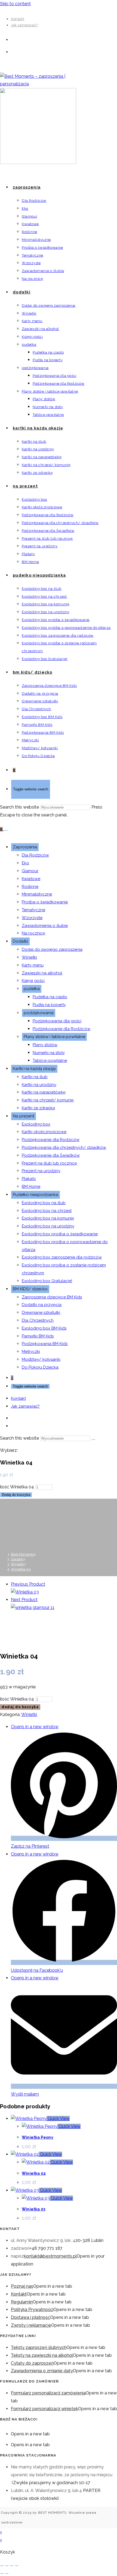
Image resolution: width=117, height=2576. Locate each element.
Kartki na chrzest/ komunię (48, 1100)
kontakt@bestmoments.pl (50, 2256)
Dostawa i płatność (30, 2317)
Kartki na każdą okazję (34, 1069)
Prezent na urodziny (41, 1171)
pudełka (32, 989)
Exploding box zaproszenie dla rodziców (62, 1257)
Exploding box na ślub (44, 1203)
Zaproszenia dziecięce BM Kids (52, 1297)
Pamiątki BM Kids (38, 1336)
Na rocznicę (33, 933)
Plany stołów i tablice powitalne (54, 1037)
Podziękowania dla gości (57, 1021)
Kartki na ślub (35, 1077)
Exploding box (36, 1124)
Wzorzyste (32, 918)
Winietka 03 (33, 2209)
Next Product (24, 1600)
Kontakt (18, 19)
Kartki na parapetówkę (44, 1092)
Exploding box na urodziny (48, 1226)
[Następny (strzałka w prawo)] (7, 2574)
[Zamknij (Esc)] (17, 2566)
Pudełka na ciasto (50, 997)
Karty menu (33, 965)
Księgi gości (33, 981)
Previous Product (28, 1584)
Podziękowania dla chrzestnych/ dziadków (64, 1148)
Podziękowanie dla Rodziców (61, 1029)
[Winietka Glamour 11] (33, 1607)
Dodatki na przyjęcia (42, 1305)
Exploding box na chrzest (47, 1211)
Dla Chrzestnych (38, 1320)
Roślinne (30, 887)
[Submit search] (93, 1440)
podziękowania (39, 1013)
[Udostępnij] (12, 2566)
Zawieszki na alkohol (42, 973)
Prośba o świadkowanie (45, 902)
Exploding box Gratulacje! (47, 1281)
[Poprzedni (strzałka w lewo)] (2, 2574)
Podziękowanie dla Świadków (51, 1155)
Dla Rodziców (35, 855)
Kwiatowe (31, 879)
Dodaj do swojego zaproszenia (52, 949)
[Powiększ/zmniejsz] (2, 2566)
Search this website (20, 807)
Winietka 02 (34, 2173)
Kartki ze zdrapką (38, 1108)
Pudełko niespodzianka (36, 1195)
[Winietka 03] (25, 1592)
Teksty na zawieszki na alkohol (42, 2355)
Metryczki (31, 1352)
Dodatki (20, 941)
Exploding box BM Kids (44, 1328)
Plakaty (29, 1179)
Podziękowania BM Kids (45, 1344)
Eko (25, 863)
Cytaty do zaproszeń (32, 2363)
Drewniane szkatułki (41, 1313)
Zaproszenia (25, 847)
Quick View (58, 2118)
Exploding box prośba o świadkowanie (60, 1234)
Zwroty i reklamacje (31, 2325)
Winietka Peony (38, 2137)
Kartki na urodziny (39, 1085)
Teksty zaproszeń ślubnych (39, 2347)
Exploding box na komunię (48, 1218)
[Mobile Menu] (6, 830)
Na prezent (24, 1116)
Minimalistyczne (37, 894)
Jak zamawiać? (24, 25)
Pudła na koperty (49, 1005)
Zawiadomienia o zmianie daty (42, 2371)
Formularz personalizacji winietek (44, 2409)
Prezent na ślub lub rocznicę (49, 1163)
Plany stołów (45, 1045)
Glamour (30, 871)
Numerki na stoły (49, 1053)
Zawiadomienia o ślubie (45, 926)
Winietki (29, 957)
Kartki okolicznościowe (44, 1132)
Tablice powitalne (50, 1061)
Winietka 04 (21, 1569)
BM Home (31, 1187)
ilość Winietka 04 (17, 1487)
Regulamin (22, 2302)
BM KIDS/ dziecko (30, 1289)
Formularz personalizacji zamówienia (48, 2393)
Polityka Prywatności (32, 2310)
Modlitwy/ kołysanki (41, 1359)
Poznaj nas (22, 2286)
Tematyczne (33, 910)
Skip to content (15, 4)
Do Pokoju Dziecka (40, 1367)
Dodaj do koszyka (16, 1495)
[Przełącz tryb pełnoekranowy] (7, 2566)
